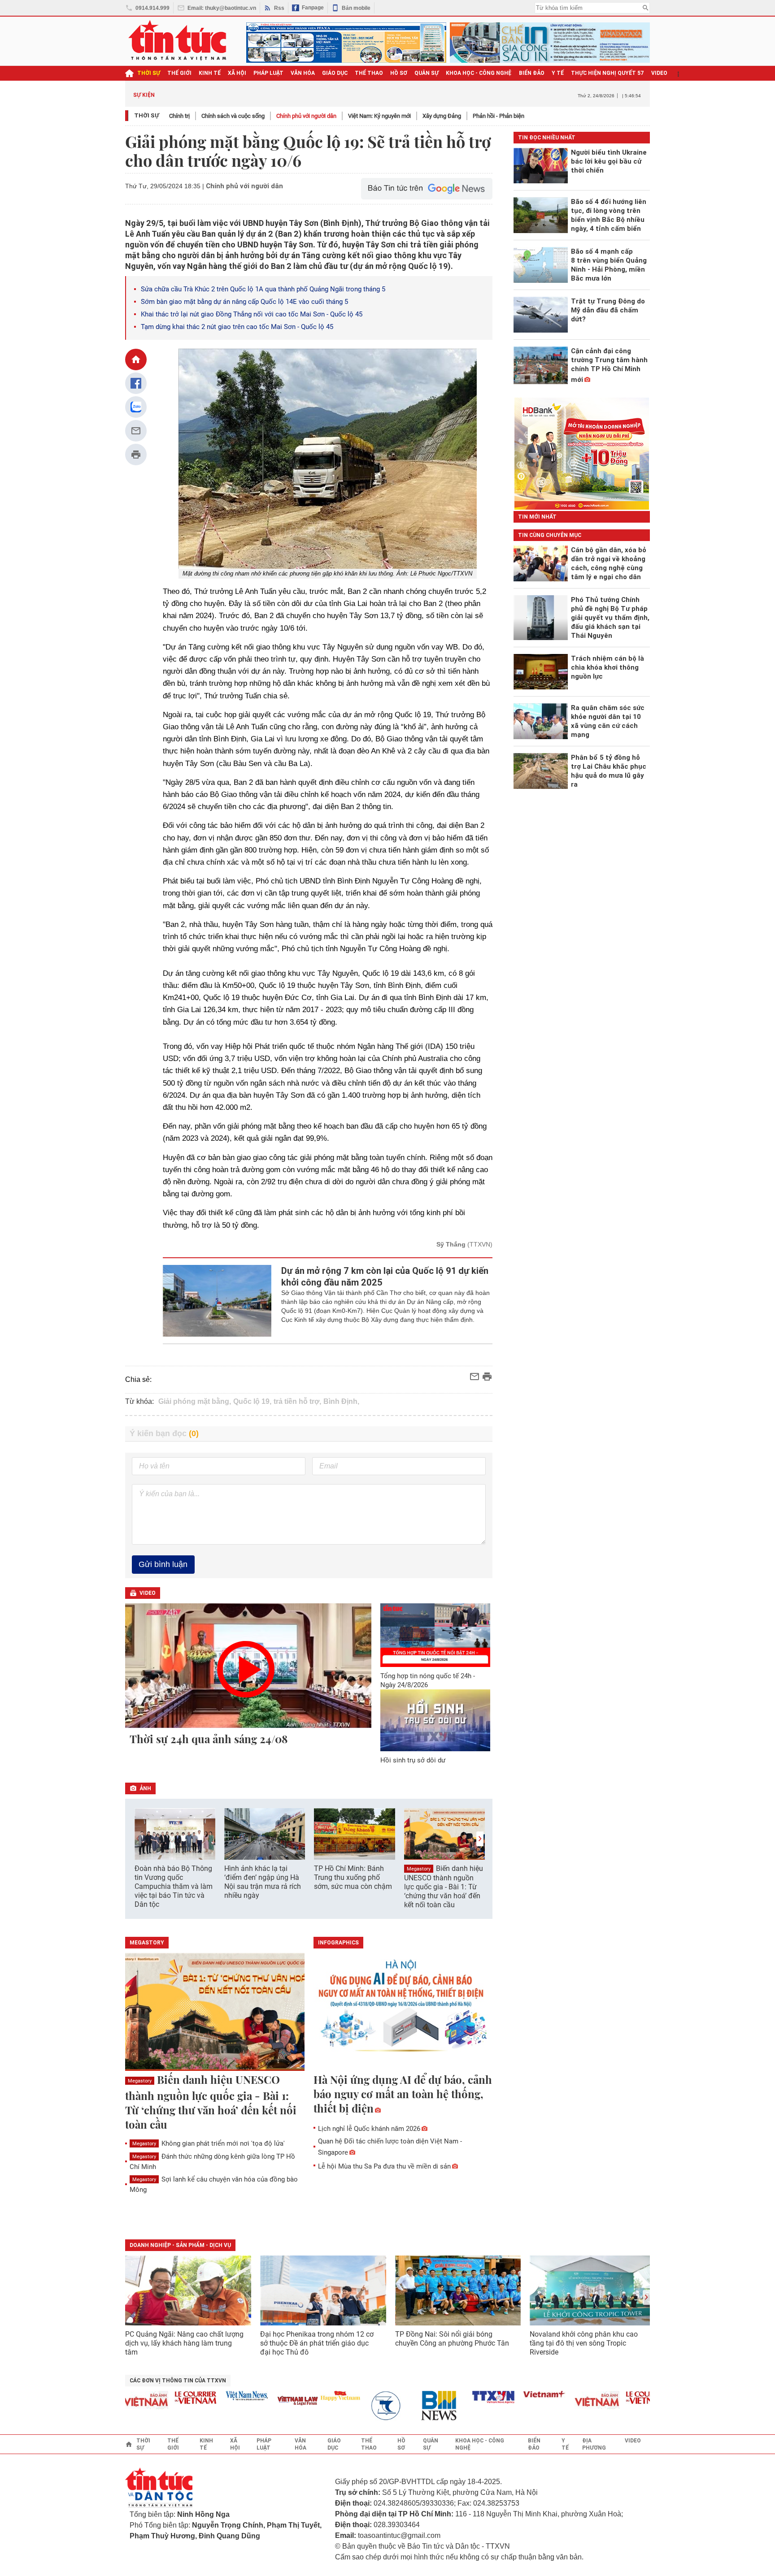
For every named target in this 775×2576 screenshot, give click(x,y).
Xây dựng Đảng (442, 116)
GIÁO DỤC (335, 73)
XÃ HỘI (237, 73)
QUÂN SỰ (427, 73)
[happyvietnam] (311, 2396)
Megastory (419, 1869)
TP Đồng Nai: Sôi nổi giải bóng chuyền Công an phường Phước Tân (452, 2339)
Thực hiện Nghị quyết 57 (607, 73)
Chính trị (179, 116)
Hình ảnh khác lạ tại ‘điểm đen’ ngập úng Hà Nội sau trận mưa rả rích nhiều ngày (263, 1882)
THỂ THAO (369, 73)
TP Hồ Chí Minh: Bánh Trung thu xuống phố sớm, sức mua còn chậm (353, 1877)
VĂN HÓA (303, 73)
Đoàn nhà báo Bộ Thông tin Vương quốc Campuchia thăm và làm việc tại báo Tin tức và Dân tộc (174, 1886)
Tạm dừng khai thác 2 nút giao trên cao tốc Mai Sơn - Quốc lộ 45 (237, 327)
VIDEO (659, 73)
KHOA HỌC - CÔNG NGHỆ (479, 73)
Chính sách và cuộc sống (233, 116)
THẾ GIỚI (179, 73)
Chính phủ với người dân (306, 116)
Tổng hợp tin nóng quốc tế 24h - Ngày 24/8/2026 (428, 1680)
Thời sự (149, 73)
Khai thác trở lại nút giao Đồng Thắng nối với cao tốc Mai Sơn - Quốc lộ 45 (252, 314)
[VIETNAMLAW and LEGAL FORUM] (269, 2401)
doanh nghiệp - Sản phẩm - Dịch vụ (180, 2245)
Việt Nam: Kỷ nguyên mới (379, 116)
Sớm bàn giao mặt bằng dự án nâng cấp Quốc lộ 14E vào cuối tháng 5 (244, 302)
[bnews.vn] (413, 2406)
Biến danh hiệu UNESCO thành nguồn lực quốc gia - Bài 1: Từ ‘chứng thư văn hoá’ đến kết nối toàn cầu (444, 1887)
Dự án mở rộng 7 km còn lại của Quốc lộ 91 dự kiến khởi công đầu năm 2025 (385, 1277)
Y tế (558, 73)
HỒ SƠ (399, 73)
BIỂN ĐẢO (532, 73)
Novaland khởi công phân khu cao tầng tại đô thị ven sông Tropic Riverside (584, 2343)
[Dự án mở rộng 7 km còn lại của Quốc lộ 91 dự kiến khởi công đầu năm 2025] (217, 1301)
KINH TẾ (210, 73)
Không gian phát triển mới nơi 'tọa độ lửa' (209, 2143)
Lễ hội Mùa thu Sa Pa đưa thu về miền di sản (384, 2166)
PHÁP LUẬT (268, 73)
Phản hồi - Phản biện (499, 116)
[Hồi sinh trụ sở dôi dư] (435, 1720)
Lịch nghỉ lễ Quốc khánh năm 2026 (369, 2129)
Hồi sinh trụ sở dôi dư (413, 1760)
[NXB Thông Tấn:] (362, 2406)
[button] (480, 1839)
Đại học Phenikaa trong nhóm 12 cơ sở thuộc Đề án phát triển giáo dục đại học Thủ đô (317, 2343)
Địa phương (594, 2444)
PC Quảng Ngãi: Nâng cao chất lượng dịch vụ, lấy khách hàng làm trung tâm (184, 2343)
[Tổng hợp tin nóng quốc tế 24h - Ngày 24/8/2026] (435, 1635)
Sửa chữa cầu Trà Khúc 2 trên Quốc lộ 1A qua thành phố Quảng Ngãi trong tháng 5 (263, 289)
